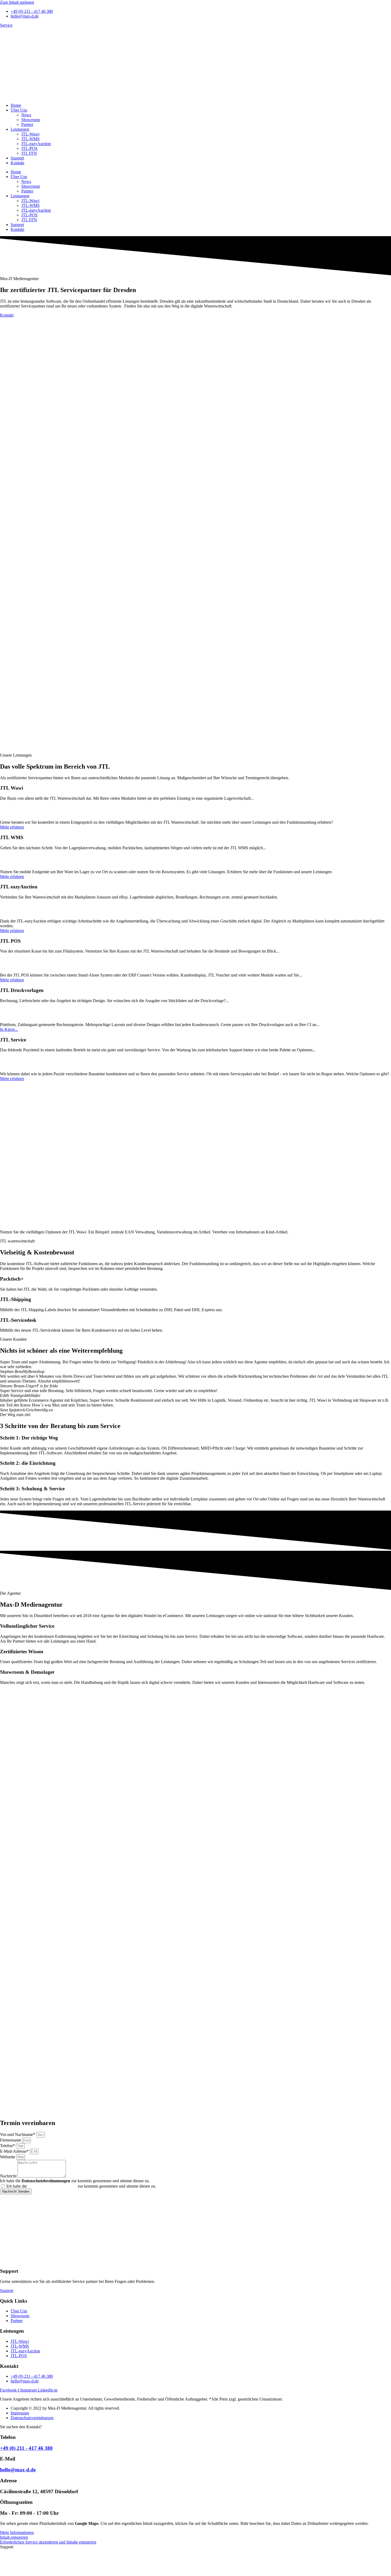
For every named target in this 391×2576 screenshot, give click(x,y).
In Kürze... (9, 1029)
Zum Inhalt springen (17, 2)
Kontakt (17, 163)
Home (16, 105)
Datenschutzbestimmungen (52, 2186)
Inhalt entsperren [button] (14, 2537)
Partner (27, 124)
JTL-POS (29, 148)
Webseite (8, 2157)
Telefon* (8, 2146)
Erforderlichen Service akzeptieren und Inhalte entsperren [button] (48, 2542)
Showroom (31, 120)
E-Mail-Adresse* (15, 2151)
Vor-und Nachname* (18, 2134)
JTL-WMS (30, 139)
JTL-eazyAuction (36, 144)
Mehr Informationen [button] (17, 2532)
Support (17, 158)
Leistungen (20, 129)
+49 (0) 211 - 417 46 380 (26, 2448)
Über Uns (19, 110)
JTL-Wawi (30, 134)
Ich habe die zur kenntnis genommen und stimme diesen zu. (75, 2181)
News (26, 115)
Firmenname (11, 2140)
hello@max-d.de (18, 2470)
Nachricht (9, 2176)
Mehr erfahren (12, 827)
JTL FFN (29, 153)
